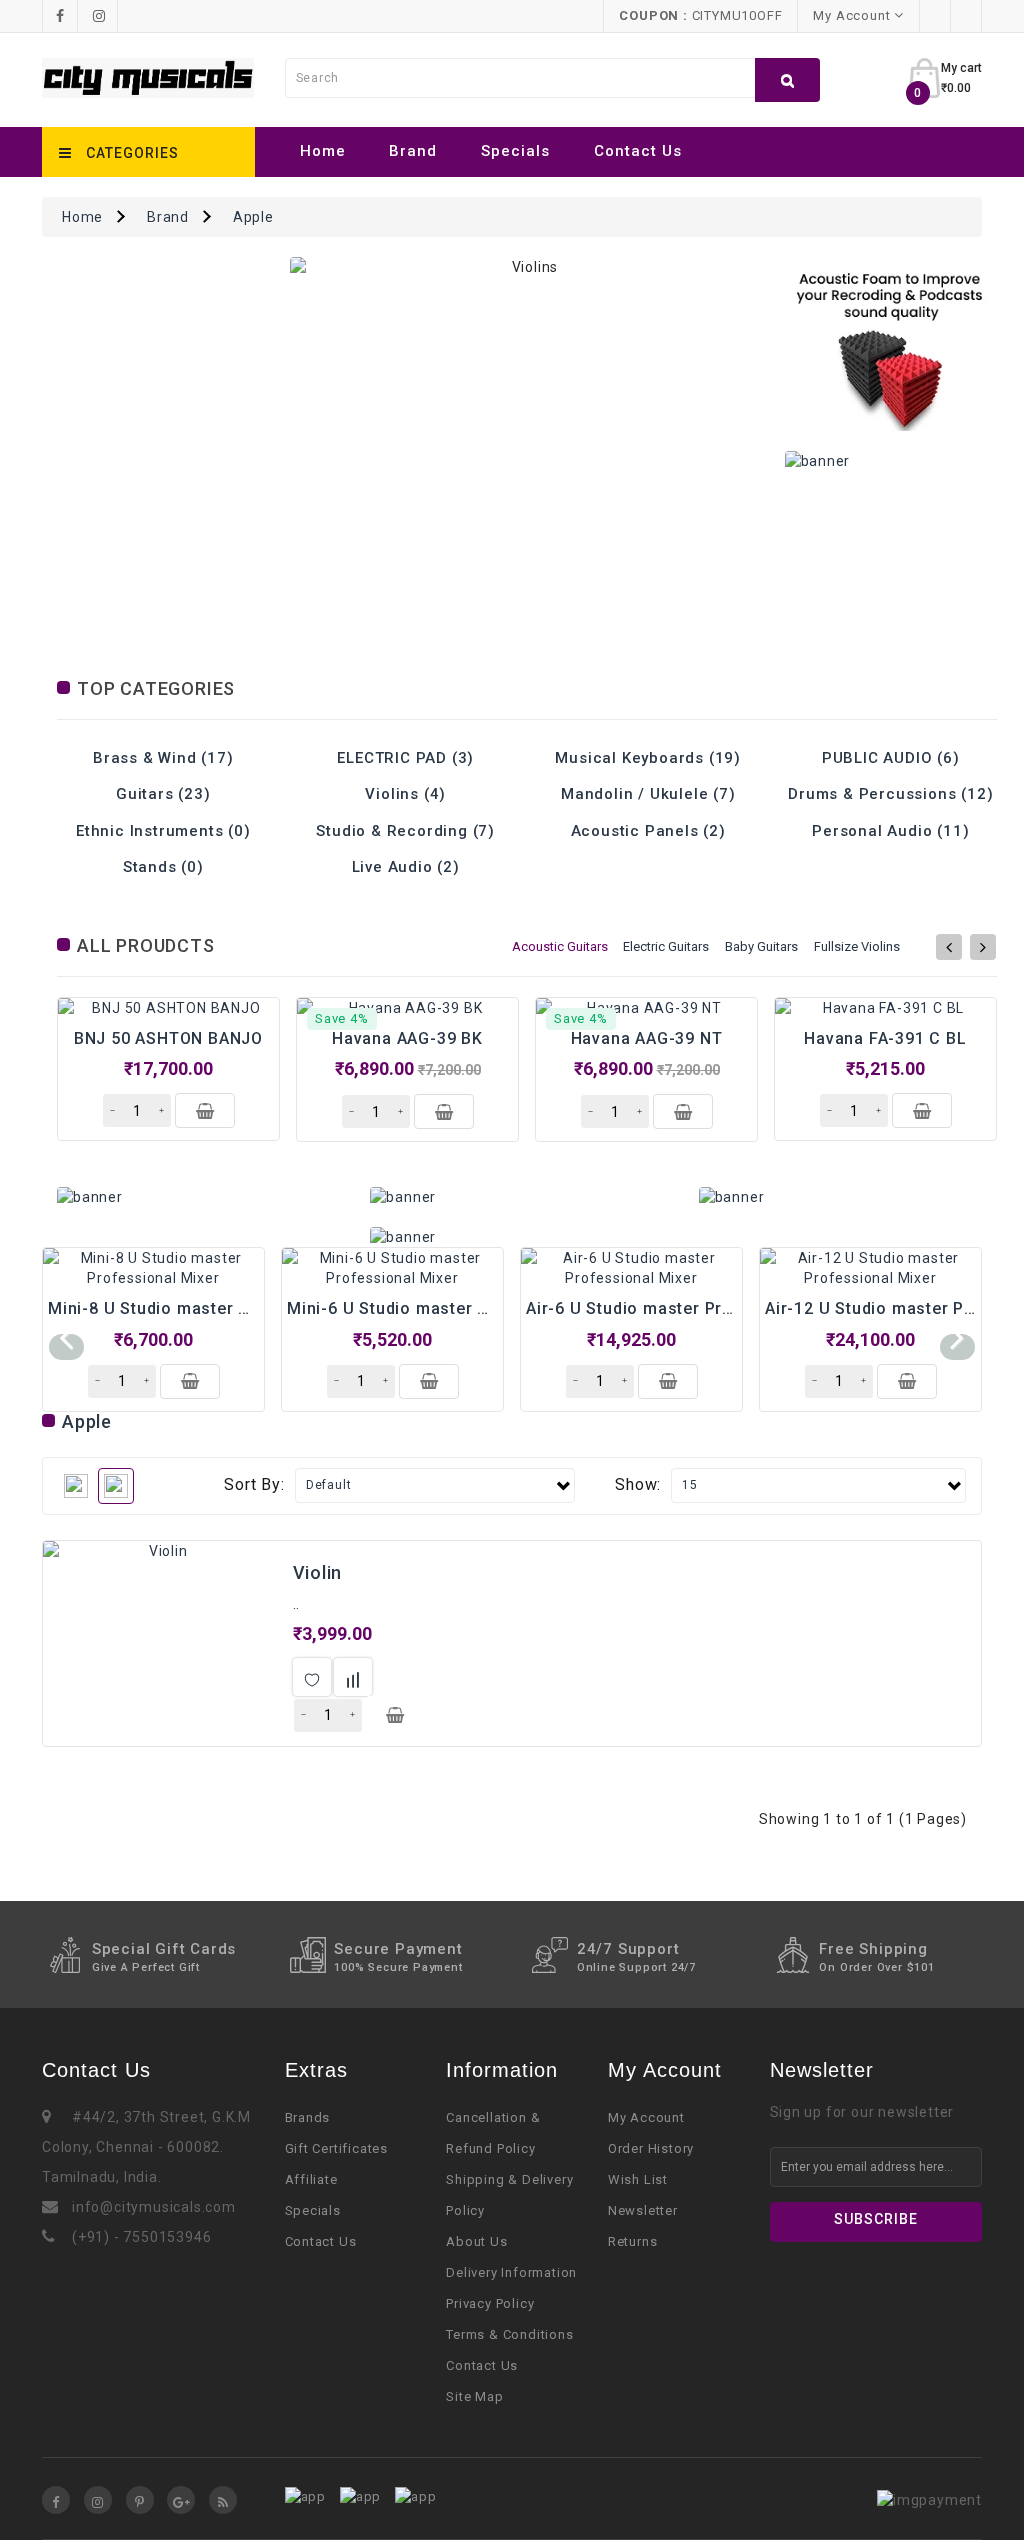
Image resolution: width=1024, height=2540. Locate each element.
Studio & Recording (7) (405, 831)
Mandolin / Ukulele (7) (648, 794)
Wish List (638, 2179)
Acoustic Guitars (560, 946)
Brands (308, 2117)
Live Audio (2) (406, 867)
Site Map (474, 2396)
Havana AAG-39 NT (647, 1038)
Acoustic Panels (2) (648, 831)
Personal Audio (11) (890, 831)
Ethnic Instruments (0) (163, 831)
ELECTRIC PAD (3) (405, 758)
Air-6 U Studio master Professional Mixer (693, 1308)
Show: (638, 1484)
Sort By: (254, 1484)
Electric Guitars (666, 946)
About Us (476, 2241)
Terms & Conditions (509, 2334)
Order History (651, 2148)
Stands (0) (163, 867)
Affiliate (311, 2179)
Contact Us (638, 151)
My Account (646, 2117)
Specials (515, 151)
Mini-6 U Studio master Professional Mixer (460, 1308)
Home (323, 151)
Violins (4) (405, 794)
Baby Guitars (761, 946)
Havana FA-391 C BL (885, 1038)
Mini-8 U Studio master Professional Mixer (221, 1308)
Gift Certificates (337, 2148)
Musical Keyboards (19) (648, 758)
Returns (633, 2241)
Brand (413, 151)
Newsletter (643, 2210)
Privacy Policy (490, 2303)
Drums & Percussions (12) (890, 794)
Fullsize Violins (857, 946)
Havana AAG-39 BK (407, 1038)
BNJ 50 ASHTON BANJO (168, 1038)
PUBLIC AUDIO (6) (891, 758)
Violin (318, 1572)
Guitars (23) (163, 794)
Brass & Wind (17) (163, 758)
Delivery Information (511, 2272)
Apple (253, 217)
